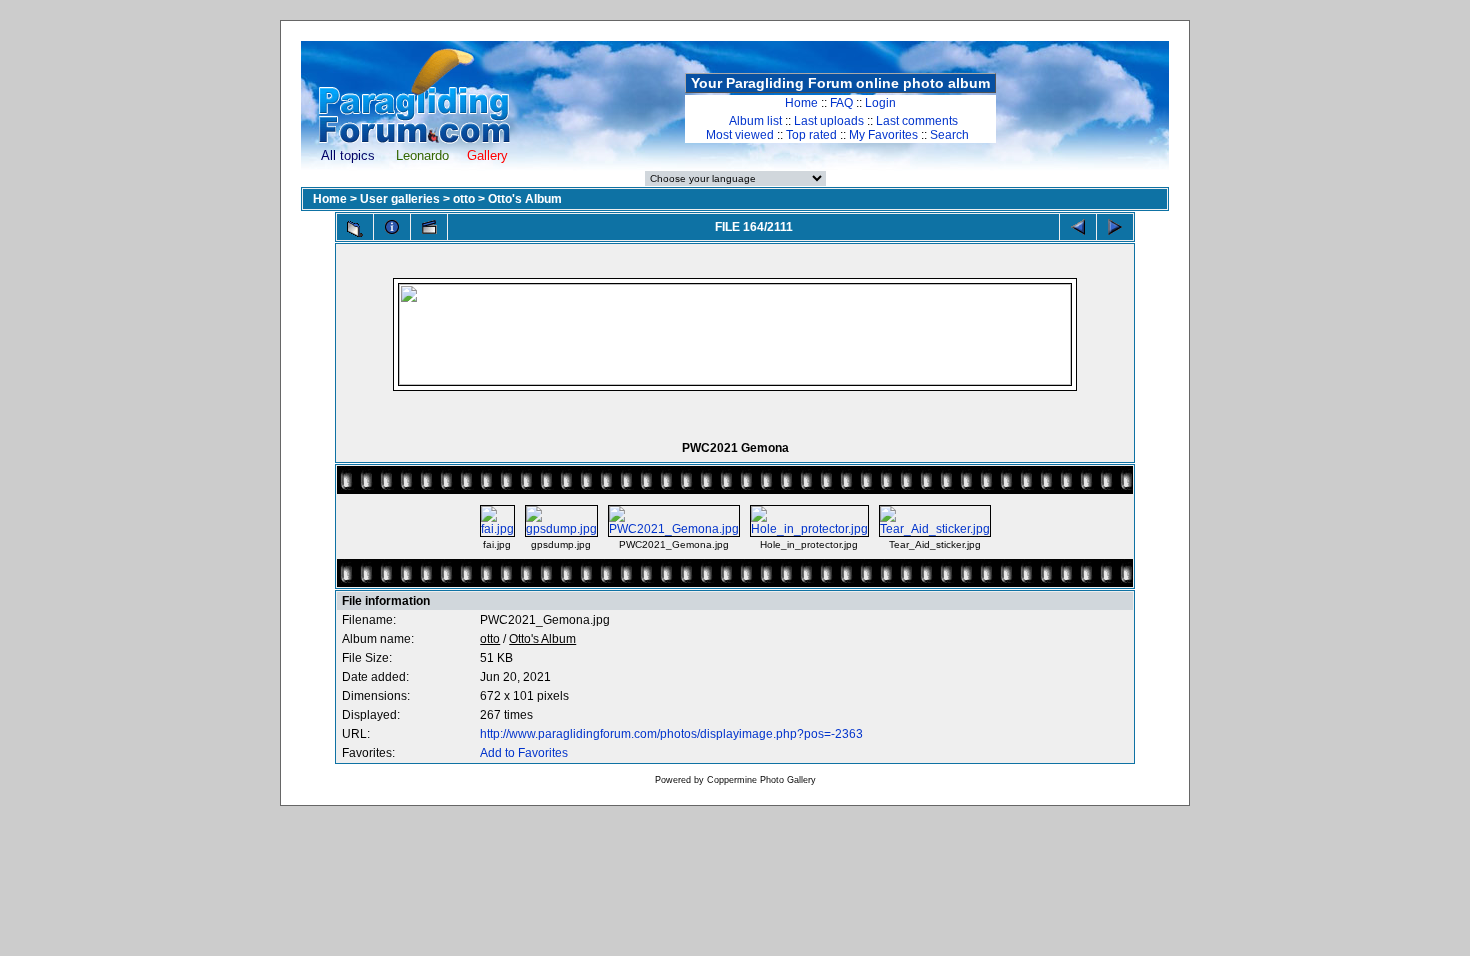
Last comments (917, 121)
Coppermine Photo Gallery (761, 780)
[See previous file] (1078, 227)
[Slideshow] (429, 227)
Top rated (811, 135)
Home (801, 103)
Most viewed (740, 135)
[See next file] (1115, 227)
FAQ (841, 103)
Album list (755, 121)
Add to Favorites (524, 753)
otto (464, 199)
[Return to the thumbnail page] (355, 229)
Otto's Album (525, 199)
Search (949, 135)
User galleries (400, 199)
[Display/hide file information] (392, 227)
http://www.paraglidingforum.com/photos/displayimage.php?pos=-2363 (671, 734)
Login (880, 103)
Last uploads (829, 121)
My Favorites (883, 135)
